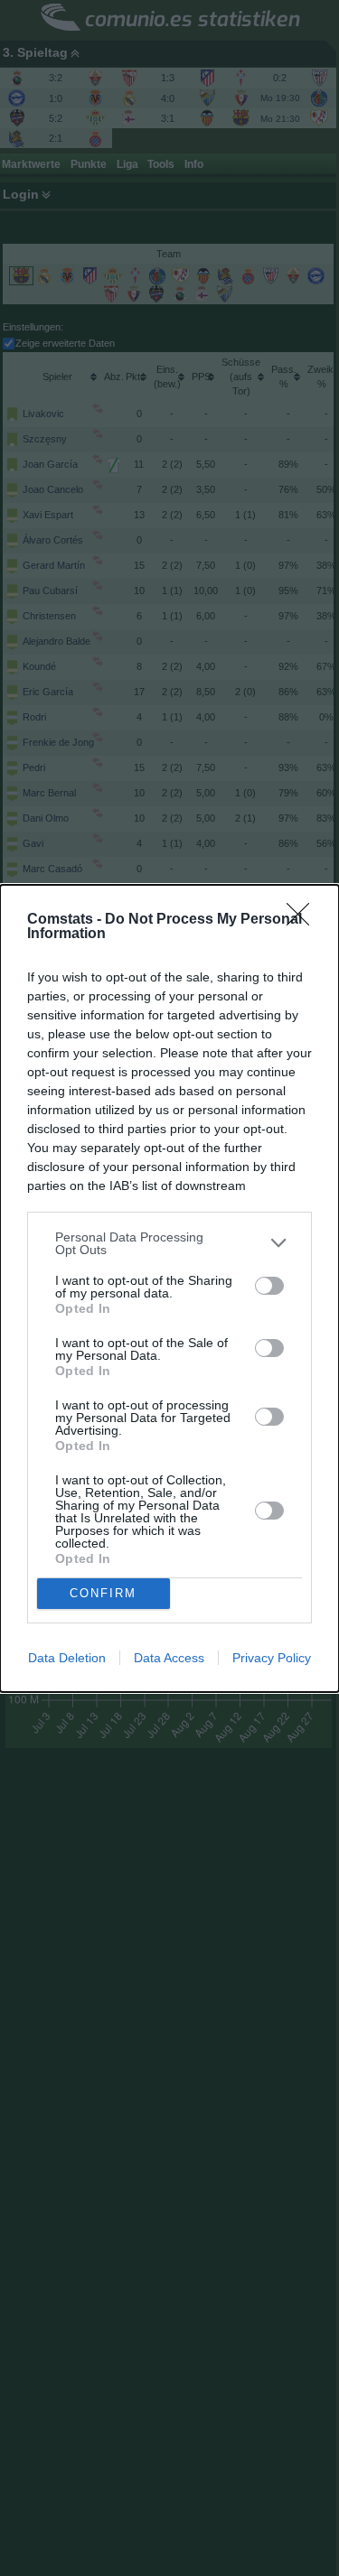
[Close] (304, 920)
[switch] (269, 1286)
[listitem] (169, 1243)
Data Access (169, 1658)
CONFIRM (103, 1593)
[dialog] (169, 1288)
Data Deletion (67, 1658)
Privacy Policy (272, 1658)
